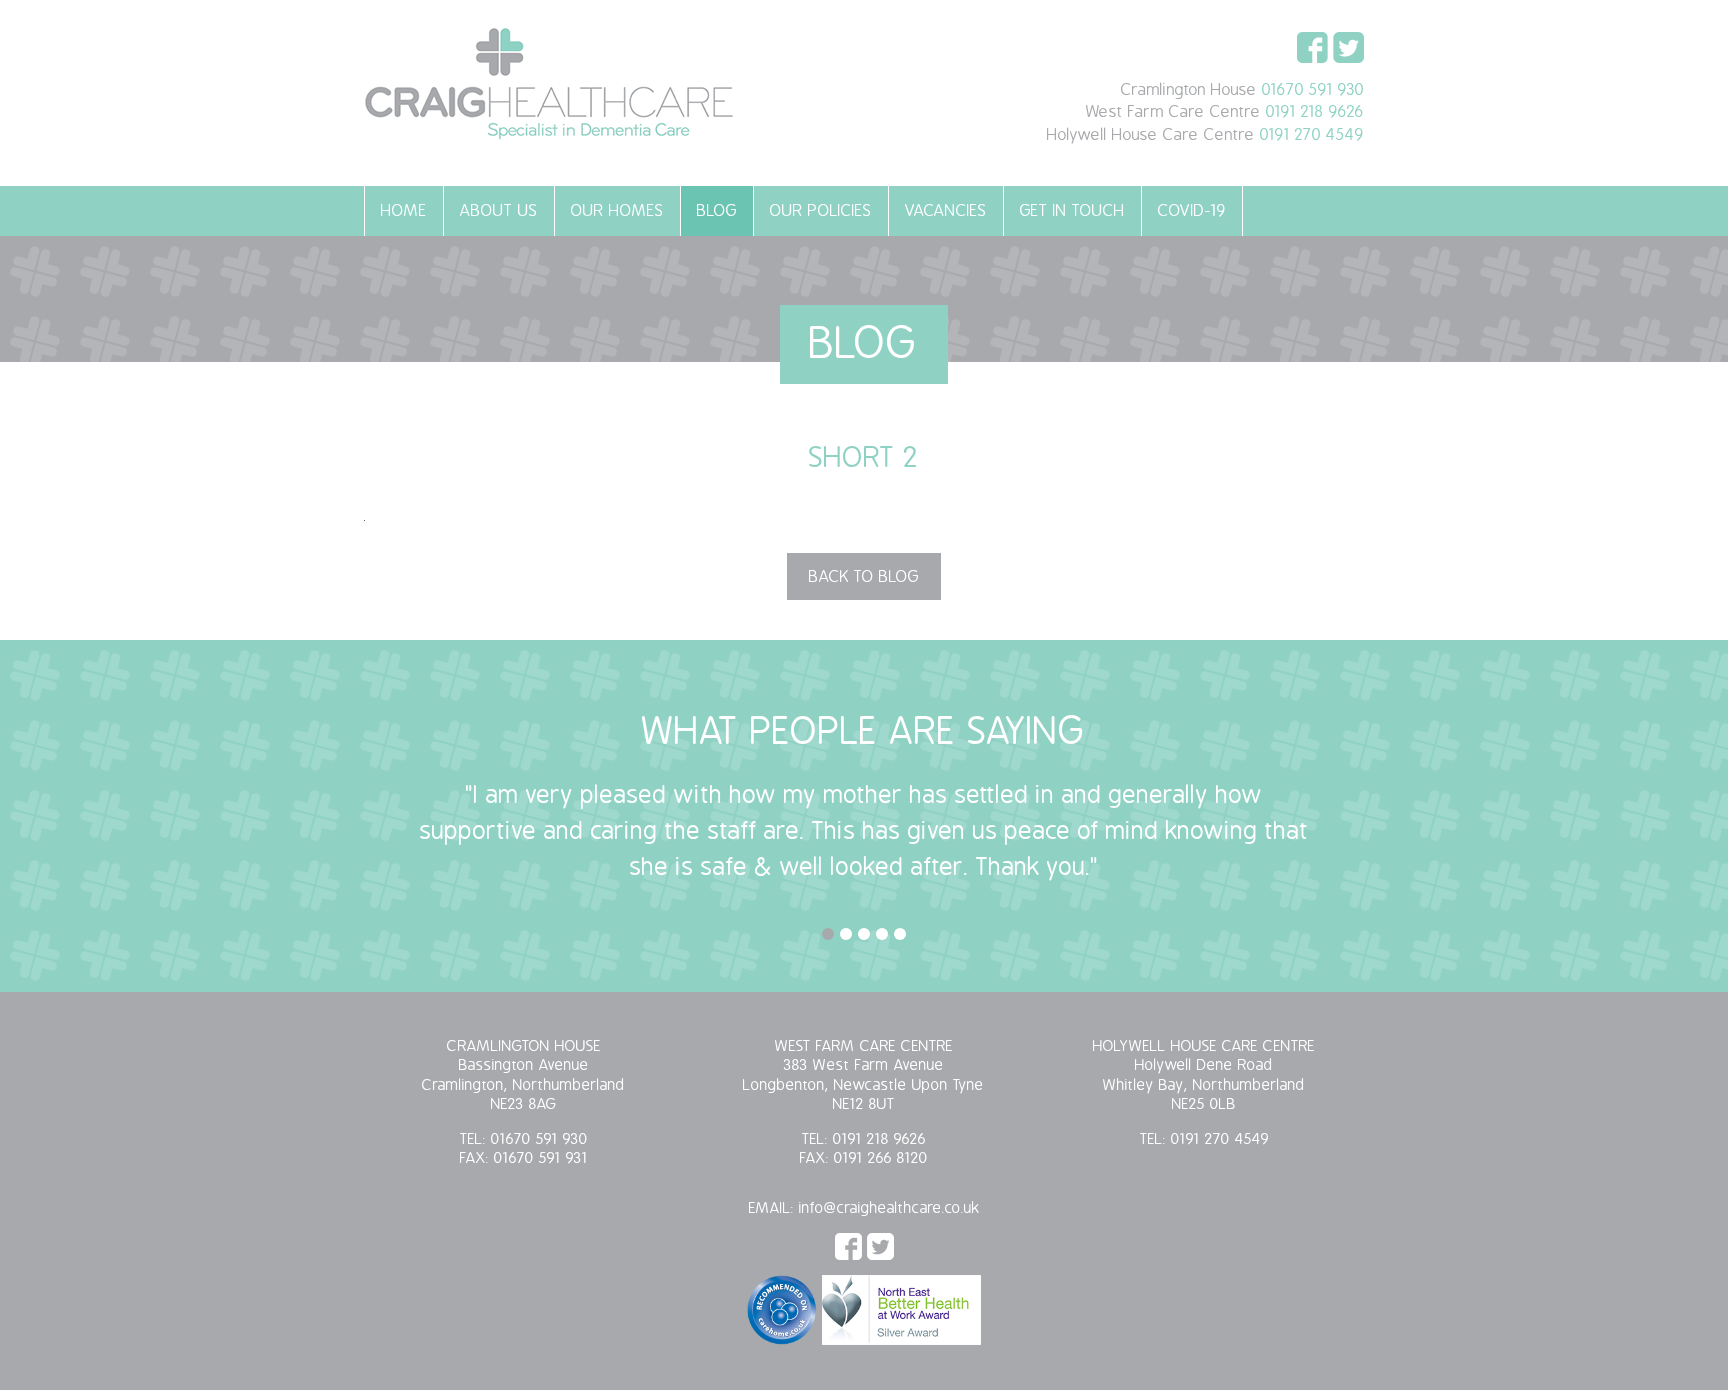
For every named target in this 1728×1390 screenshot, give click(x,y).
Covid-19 (1192, 211)
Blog (717, 211)
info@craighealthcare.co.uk (889, 1208)
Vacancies (946, 211)
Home (404, 211)
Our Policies (821, 211)
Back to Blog (864, 577)
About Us (499, 211)
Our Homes (617, 211)
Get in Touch (1072, 211)
